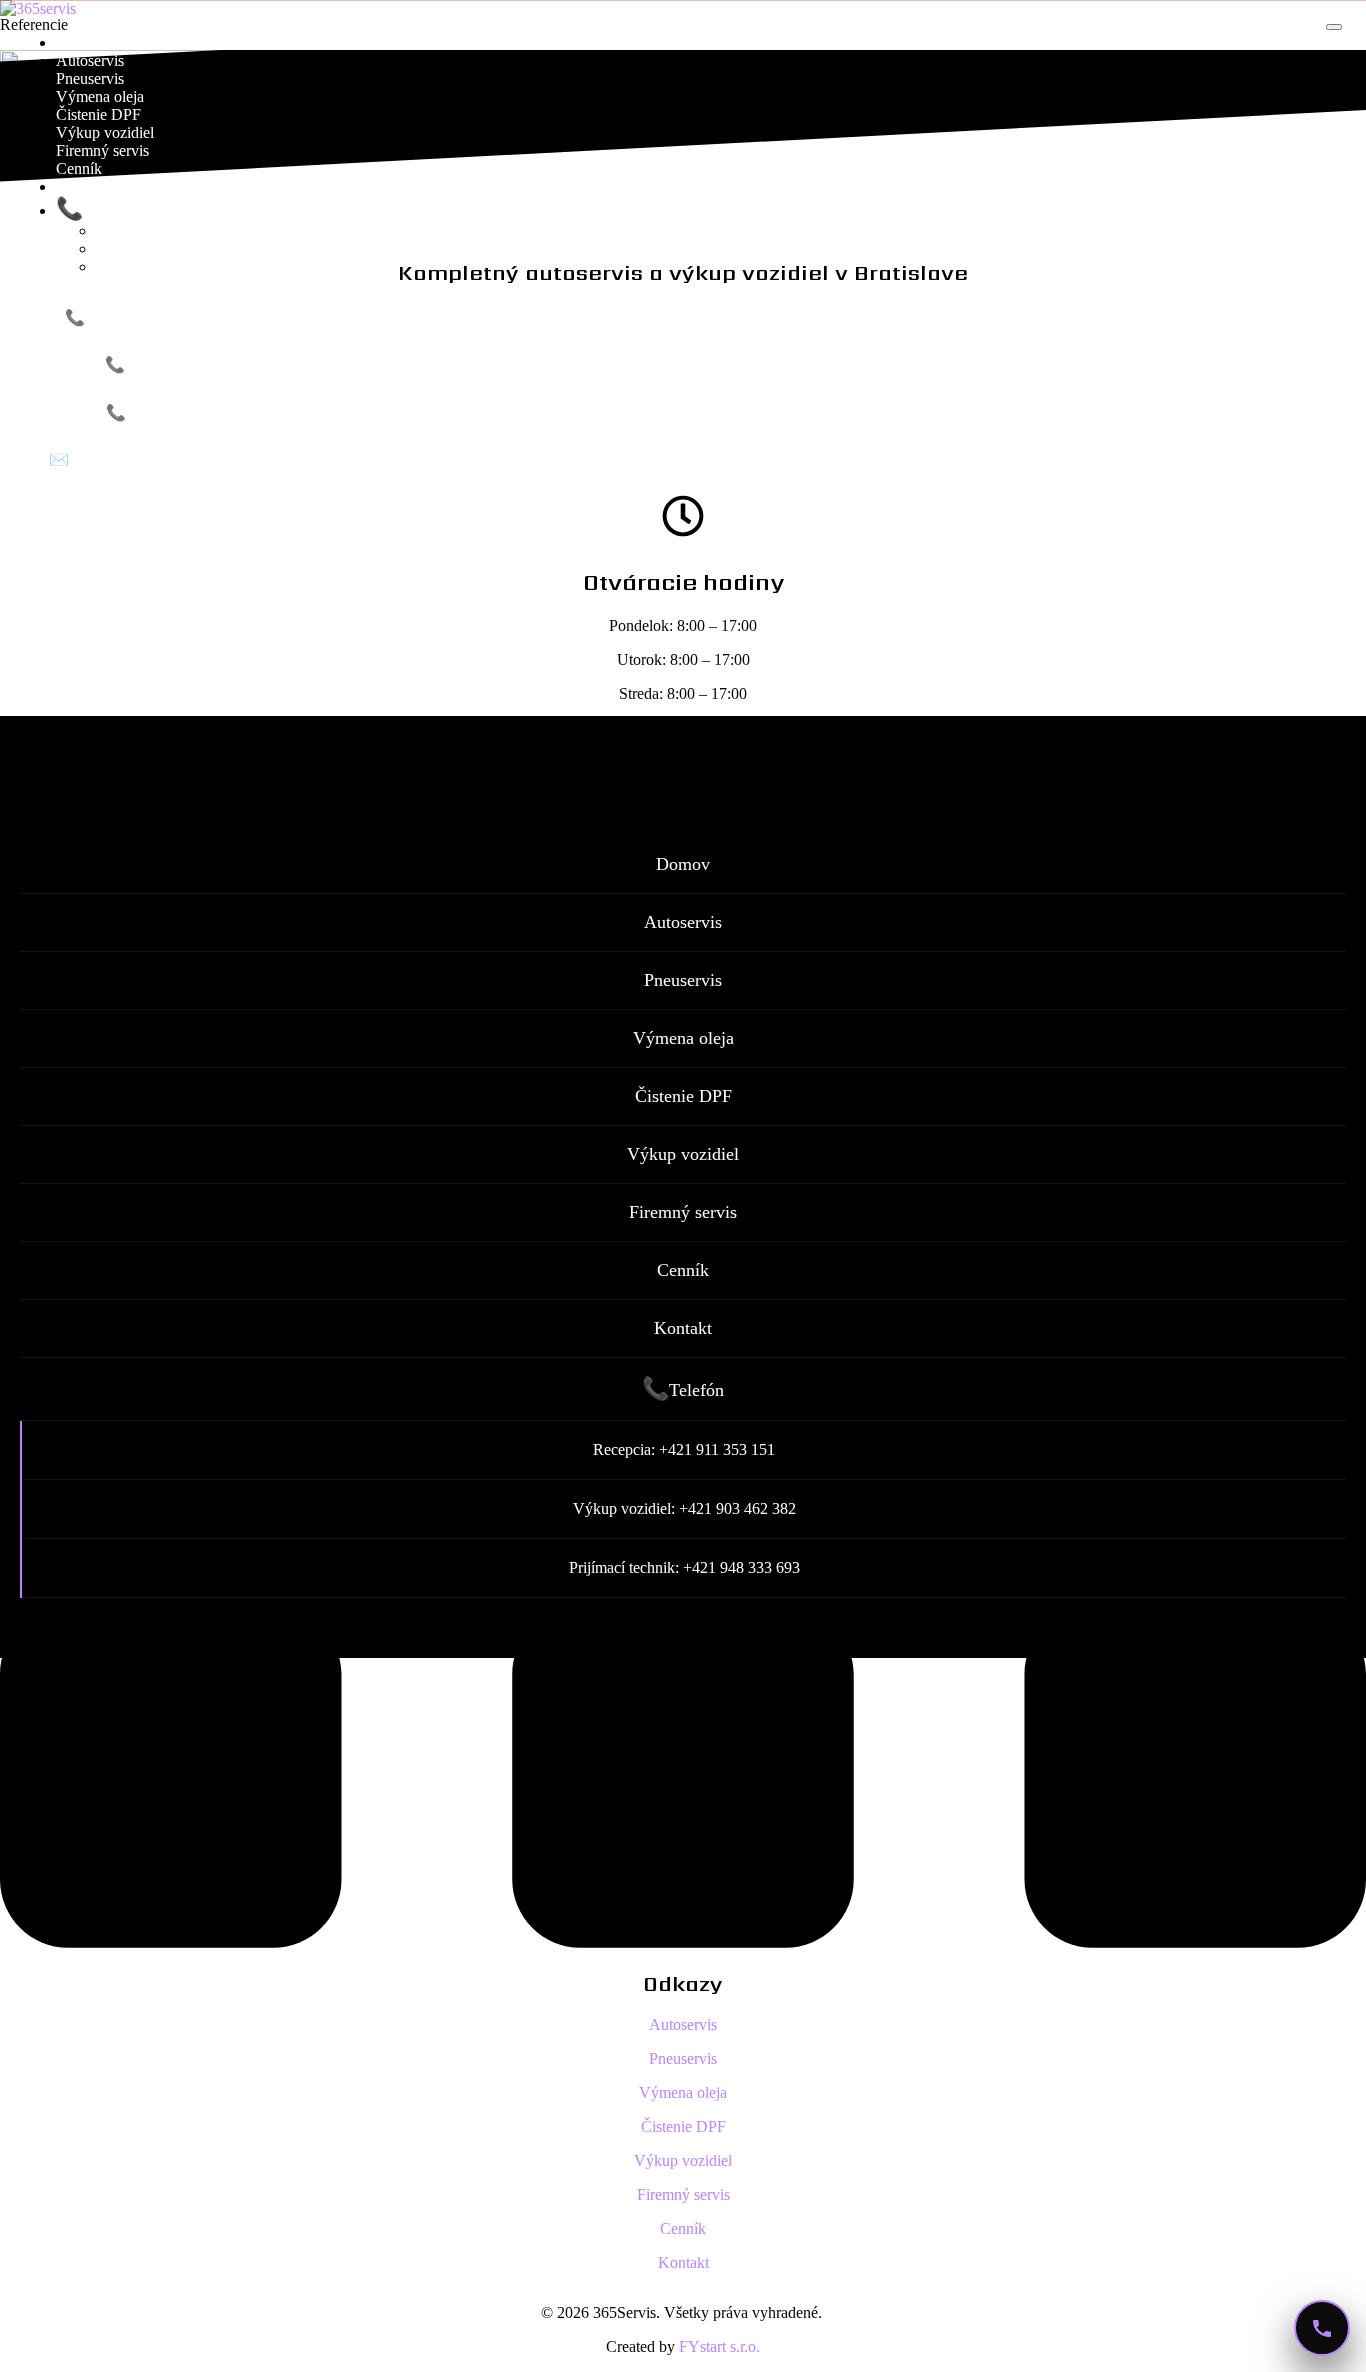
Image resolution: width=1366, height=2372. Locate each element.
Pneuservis (90, 78)
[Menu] (1334, 27)
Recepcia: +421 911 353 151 (211, 230)
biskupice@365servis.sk (153, 459)
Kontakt (81, 186)
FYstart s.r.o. (719, 2346)
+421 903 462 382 (192, 412)
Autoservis (90, 60)
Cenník (79, 168)
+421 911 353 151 (151, 317)
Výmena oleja (100, 96)
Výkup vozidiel (105, 132)
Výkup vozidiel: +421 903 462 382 (231, 248)
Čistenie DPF (98, 114)
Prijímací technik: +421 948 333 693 (235, 266)
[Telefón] (1322, 2328)
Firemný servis (102, 150)
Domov (80, 42)
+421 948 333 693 (191, 364)
